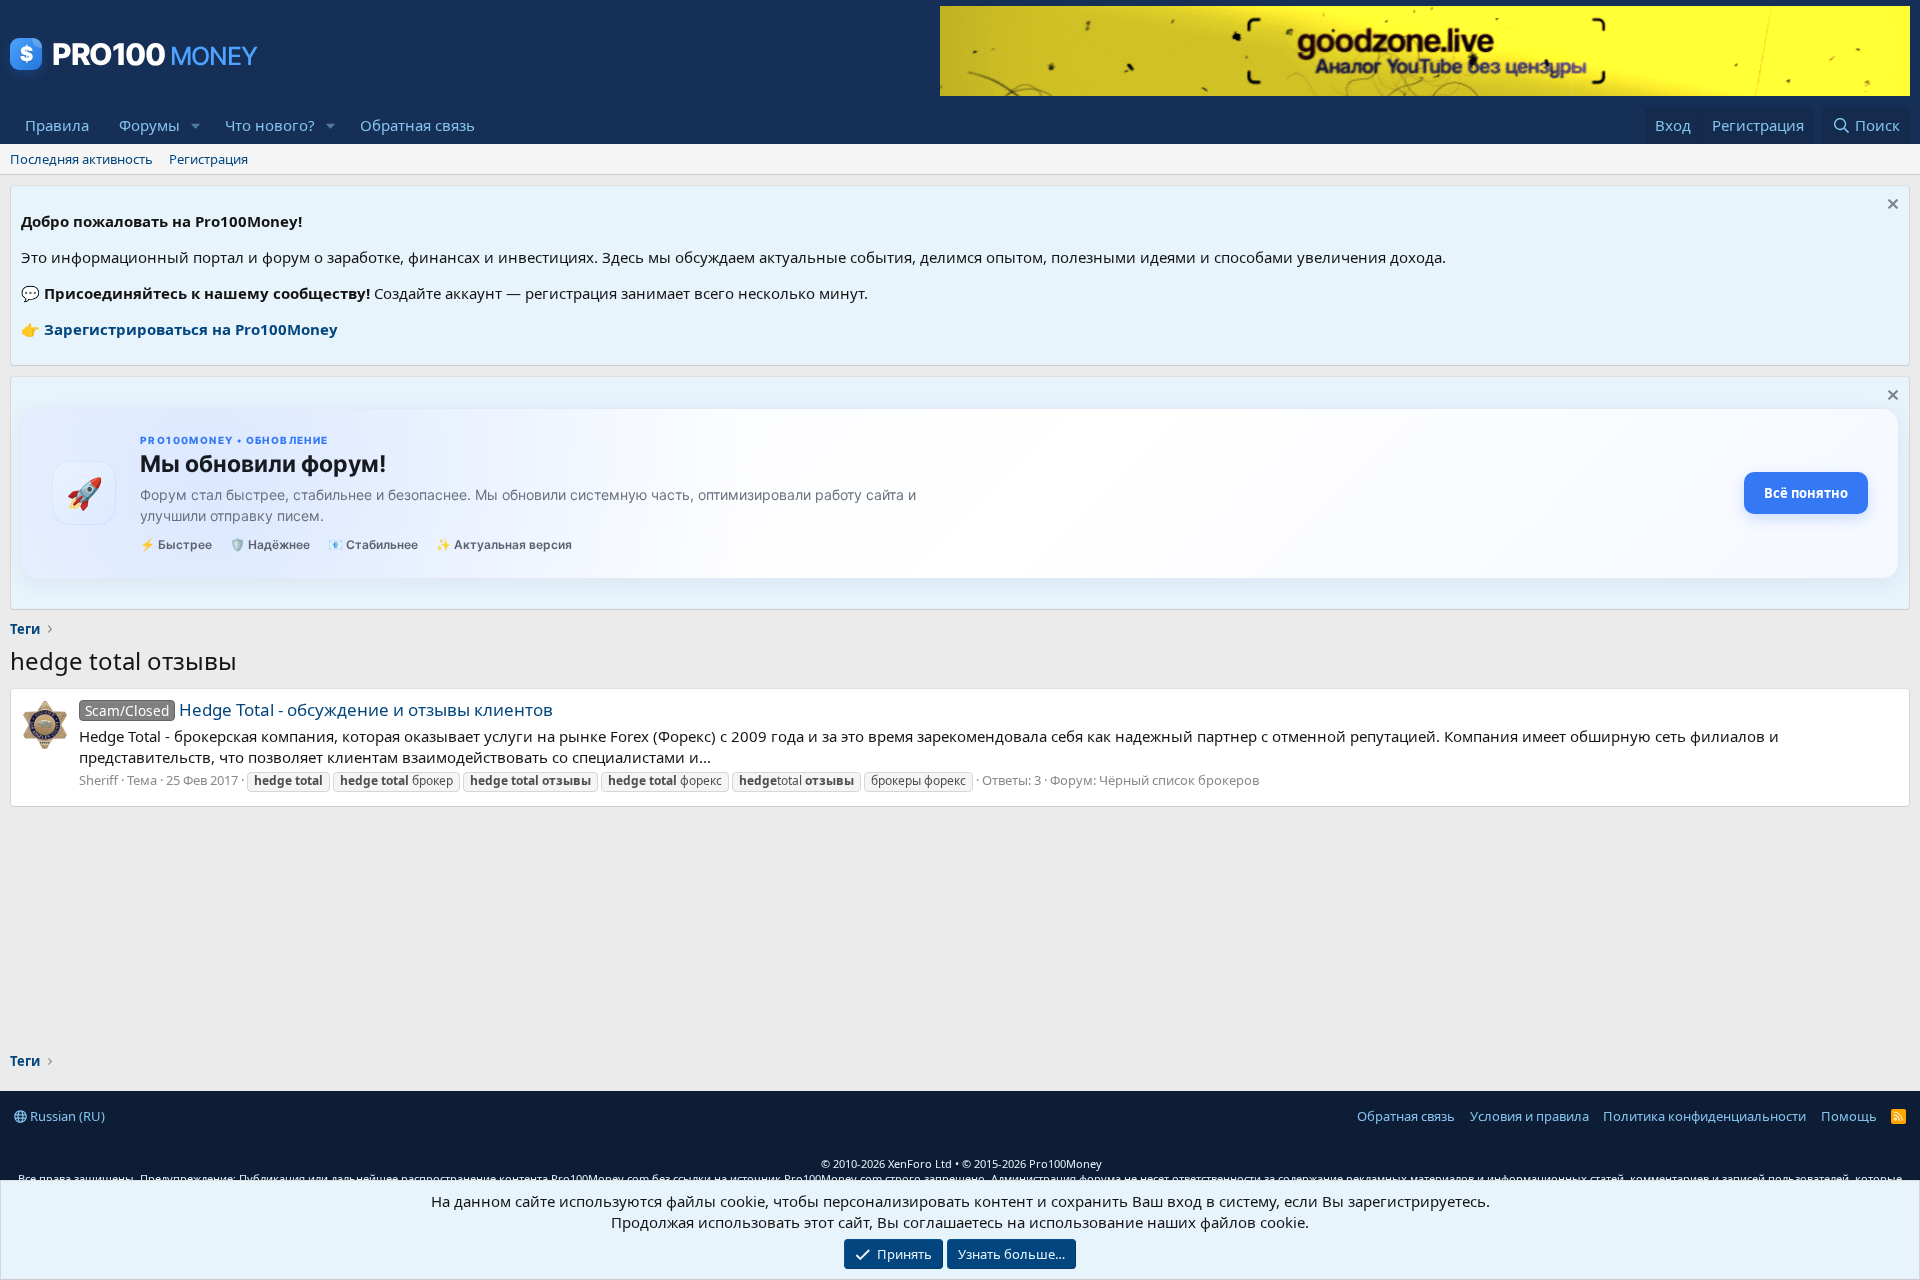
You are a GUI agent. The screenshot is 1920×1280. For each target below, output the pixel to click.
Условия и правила (1529, 1116)
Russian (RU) (66, 1116)
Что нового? (270, 125)
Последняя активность (81, 159)
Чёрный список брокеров (1179, 780)
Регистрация (208, 159)
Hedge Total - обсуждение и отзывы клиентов (319, 709)
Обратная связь (417, 125)
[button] (196, 125)
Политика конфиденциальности (1704, 1116)
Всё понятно (1806, 493)
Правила (57, 125)
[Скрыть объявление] (1890, 206)
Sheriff (98, 780)
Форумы (149, 125)
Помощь (1849, 1116)
